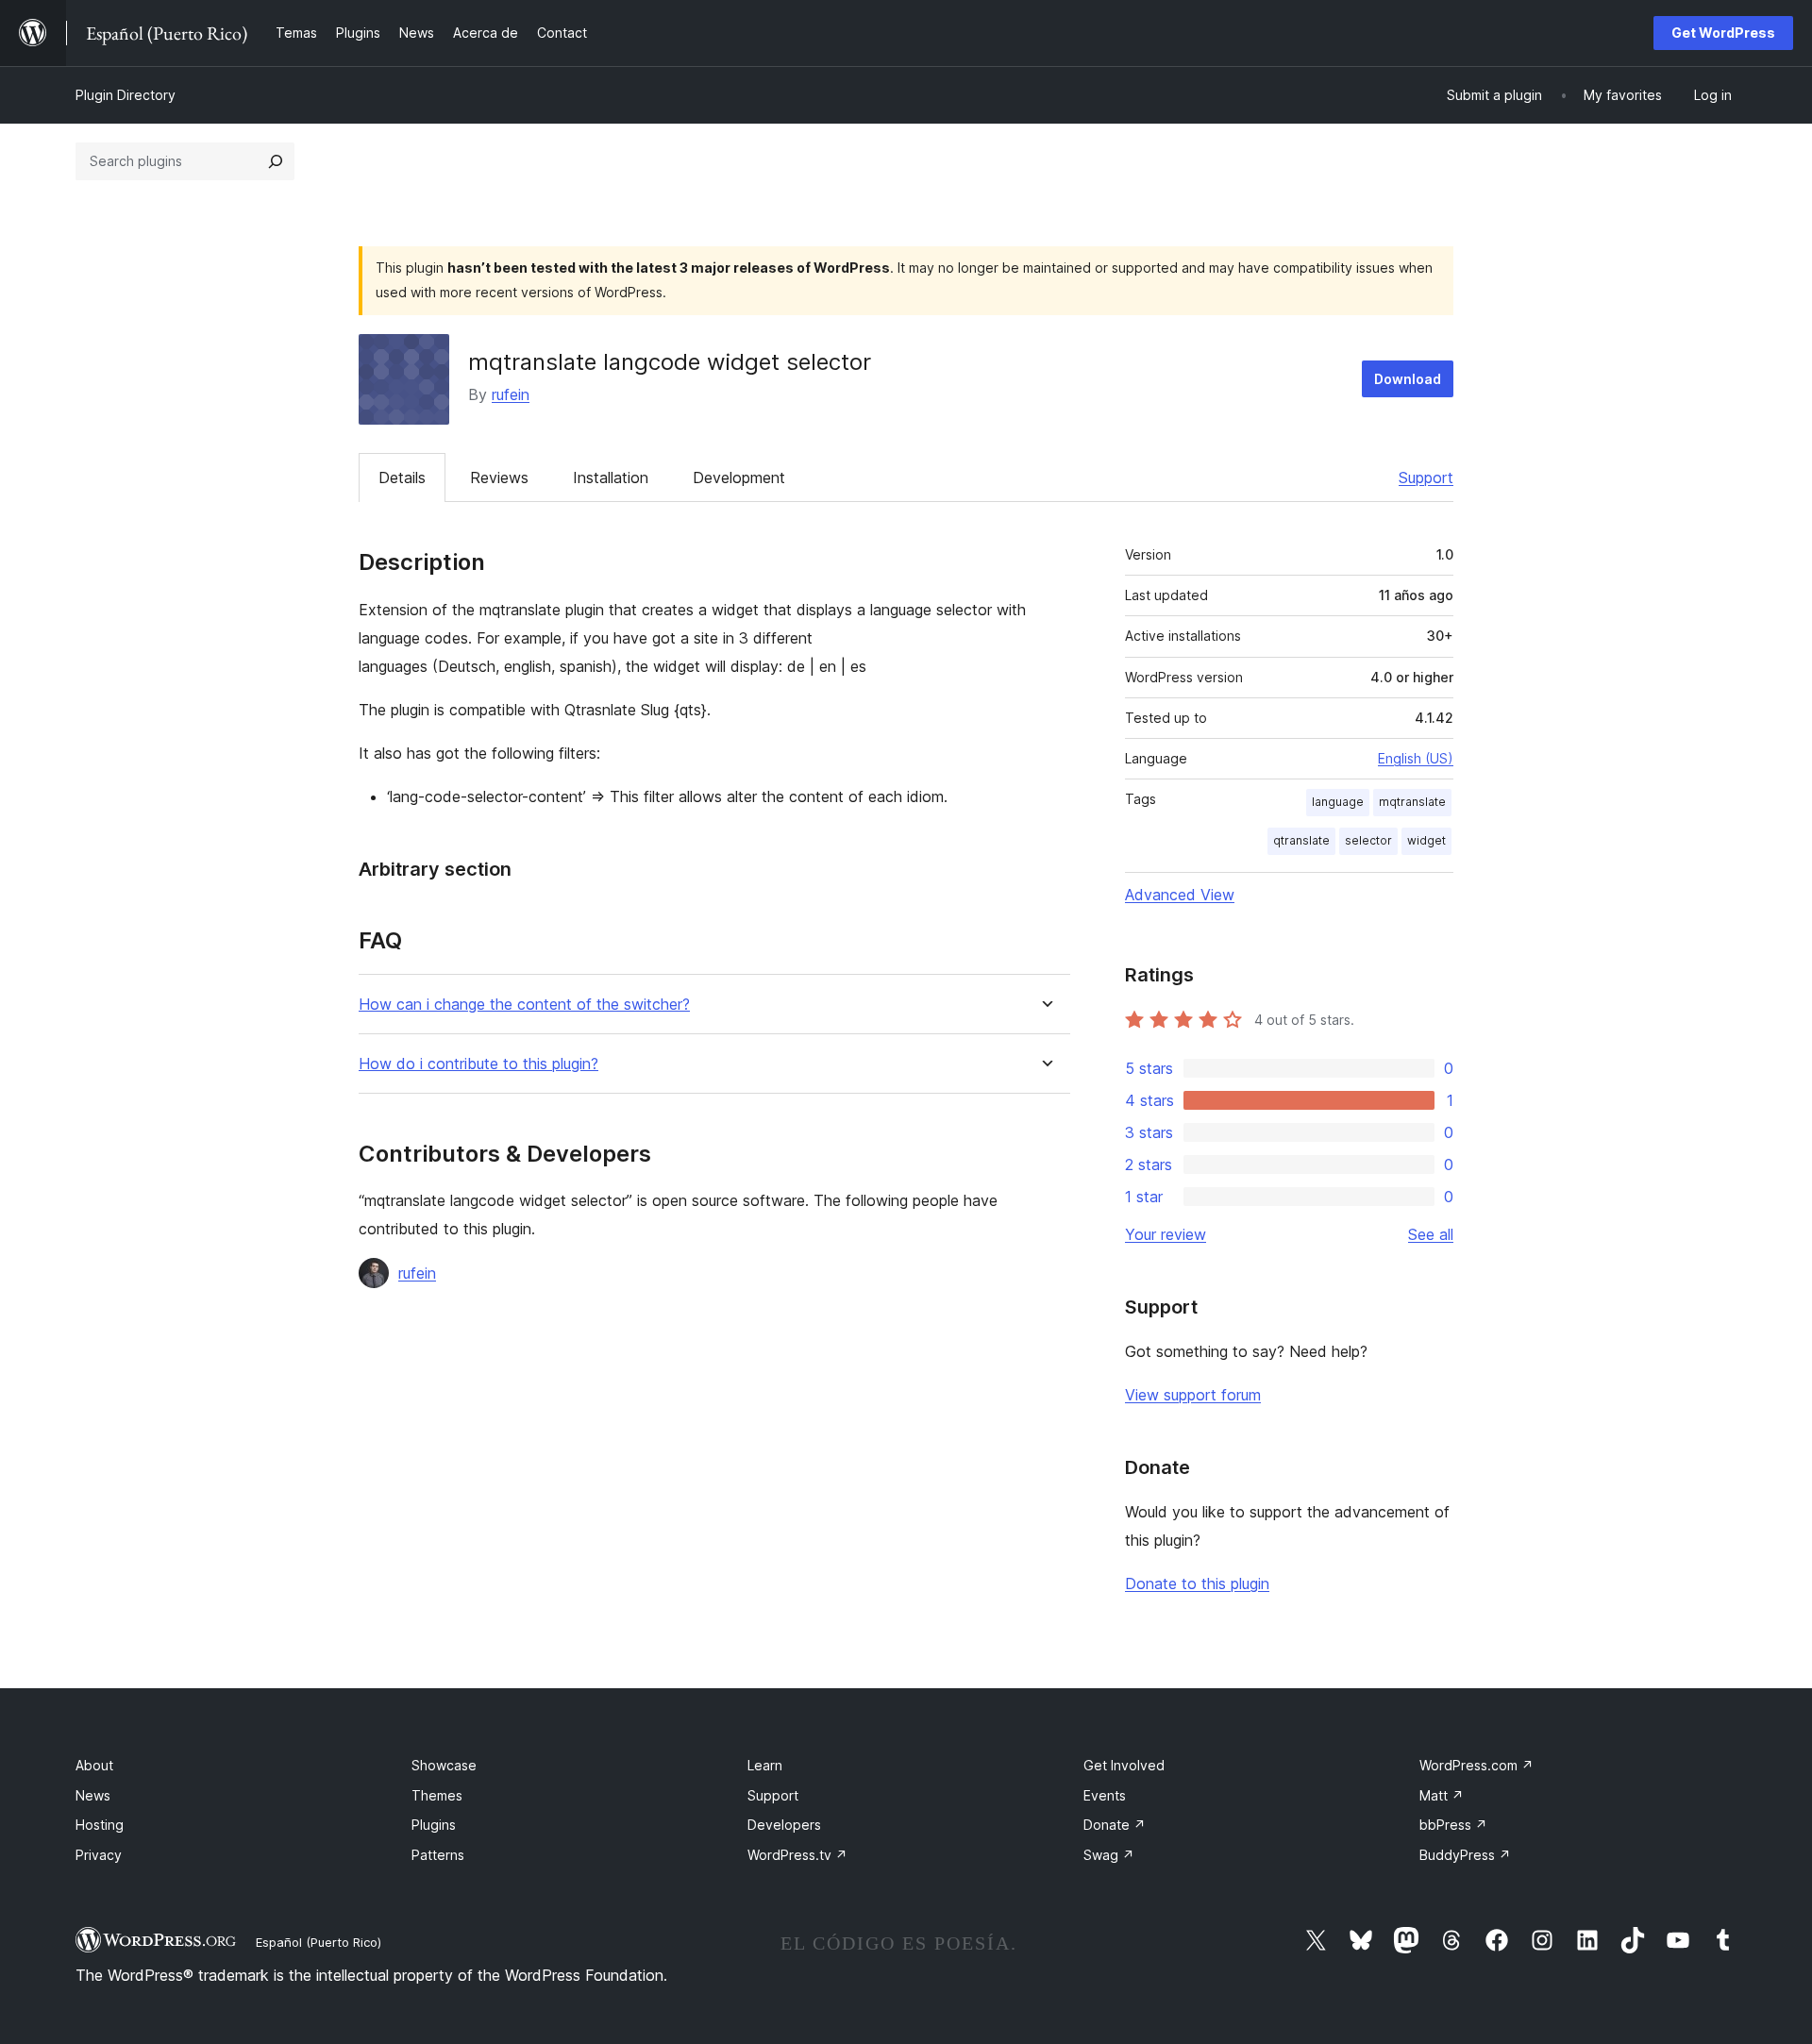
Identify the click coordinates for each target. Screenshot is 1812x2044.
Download (1408, 379)
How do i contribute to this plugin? (478, 1064)
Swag (1109, 1855)
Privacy (99, 1855)
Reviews (499, 477)
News (93, 1795)
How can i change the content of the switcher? (524, 1005)
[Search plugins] (276, 161)
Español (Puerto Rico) (319, 1942)
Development (739, 477)
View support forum (1193, 1395)
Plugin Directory (126, 95)
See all (1431, 1234)
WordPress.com (1476, 1765)
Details (402, 477)
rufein (511, 394)
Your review (1166, 1234)
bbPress (1453, 1825)
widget (1426, 840)
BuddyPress (1465, 1855)
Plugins (434, 1825)
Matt (1442, 1795)
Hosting (100, 1825)
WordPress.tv (797, 1855)
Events (1105, 1795)
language (1338, 802)
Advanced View (1180, 895)
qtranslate (1301, 840)
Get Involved (1124, 1765)
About (94, 1765)
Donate (1115, 1825)
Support (1426, 477)
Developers (784, 1825)
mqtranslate (1412, 802)
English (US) (1416, 758)
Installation (611, 477)
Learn (765, 1765)
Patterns (438, 1855)
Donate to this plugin (1197, 1583)
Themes (437, 1795)
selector (1368, 840)
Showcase (444, 1765)
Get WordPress (1723, 33)
